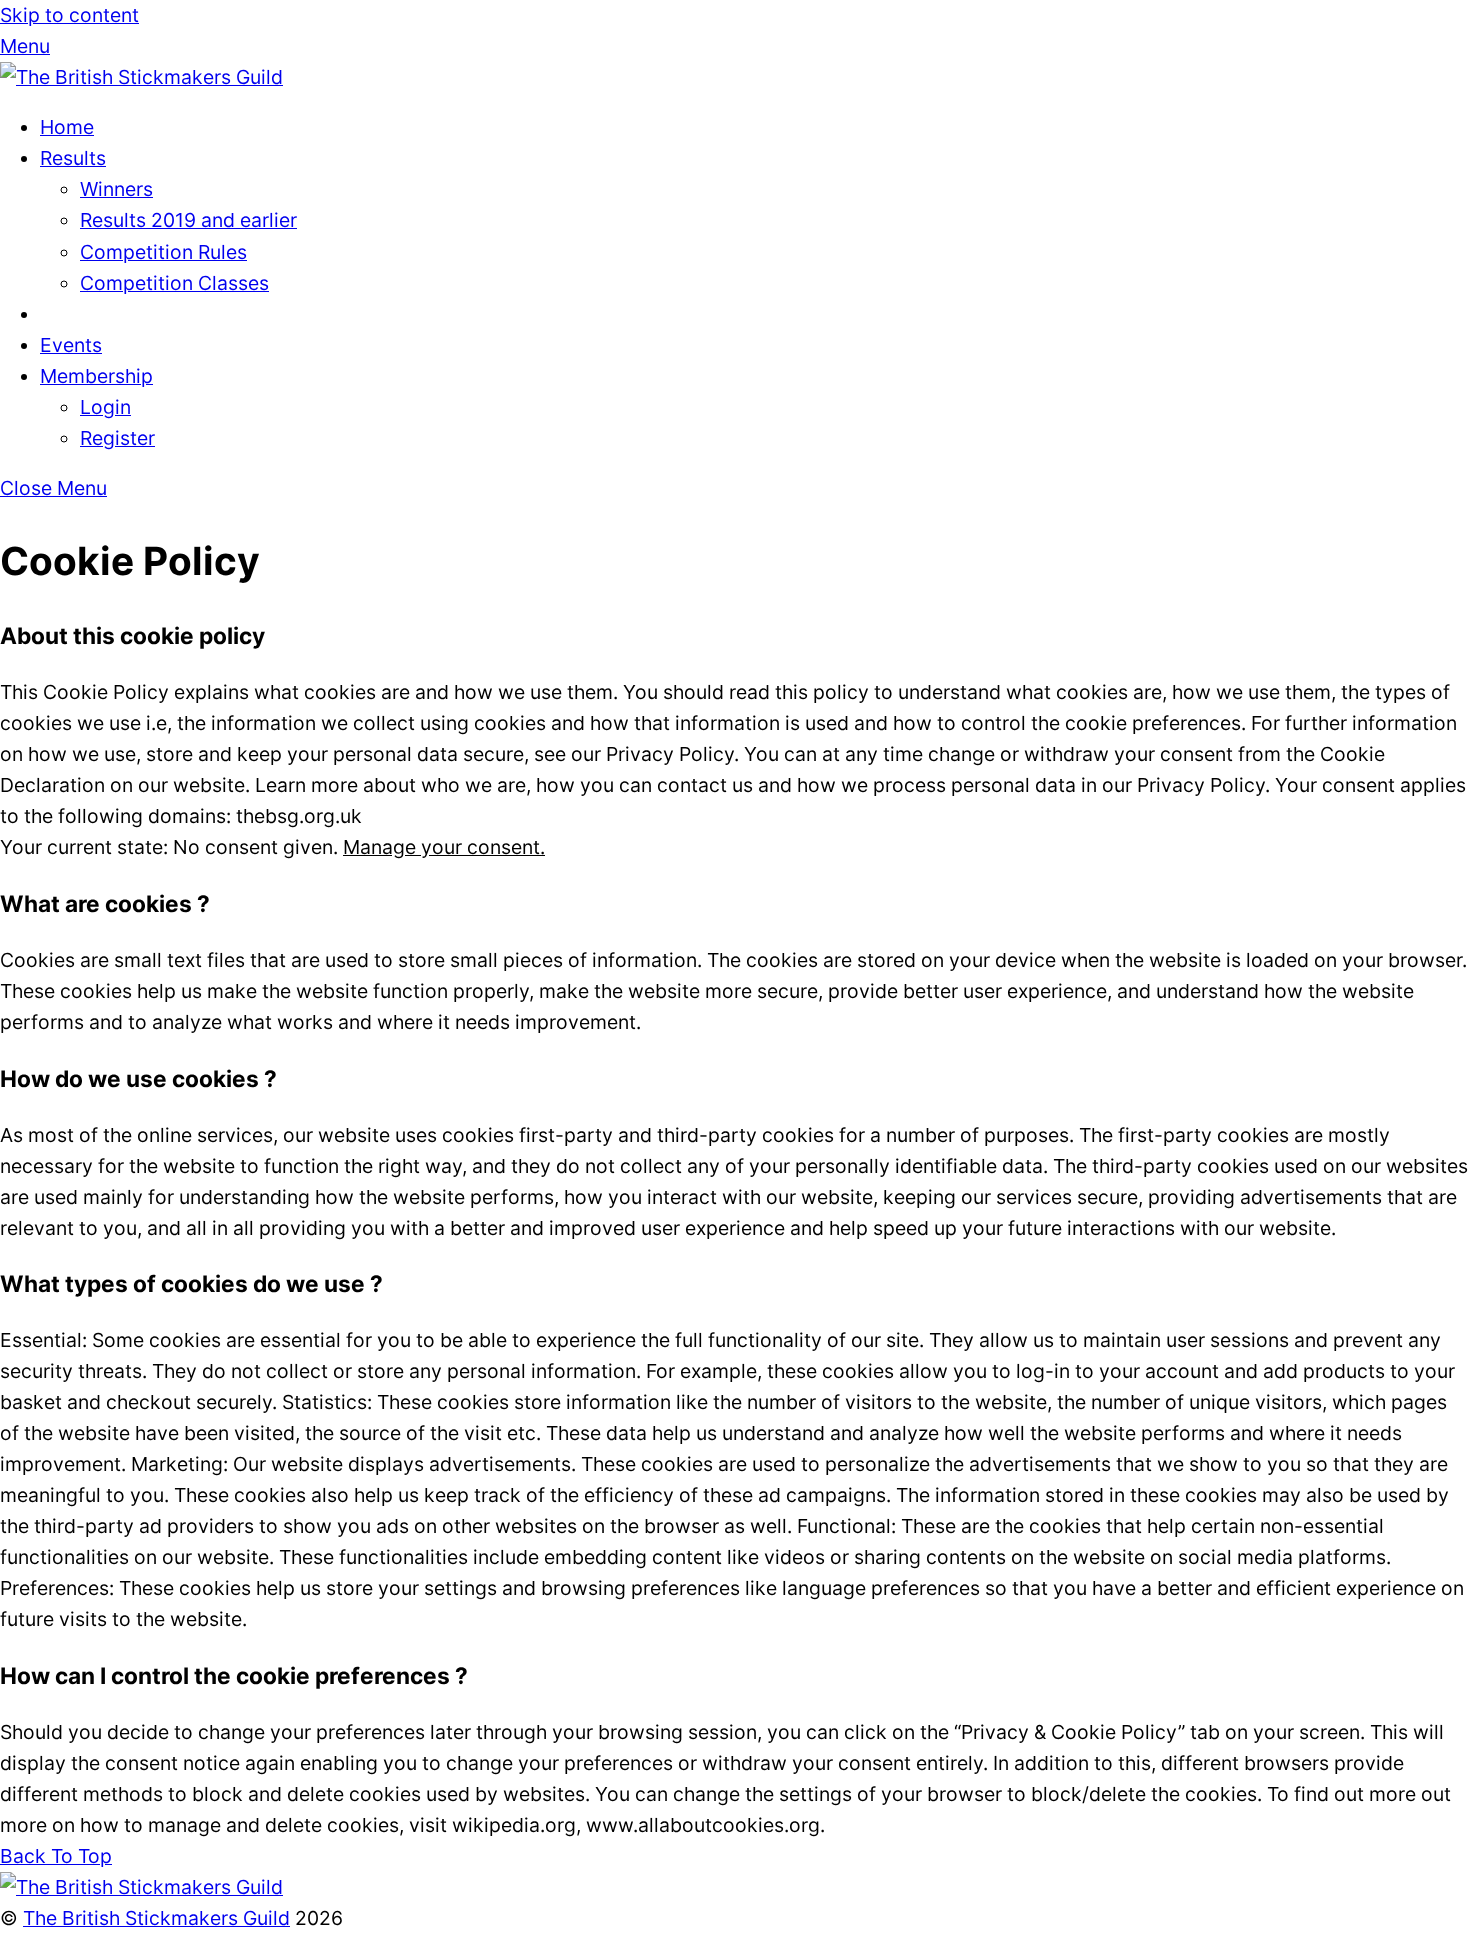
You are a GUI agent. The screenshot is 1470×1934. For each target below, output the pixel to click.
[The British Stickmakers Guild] (141, 77)
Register (117, 438)
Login (105, 407)
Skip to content (69, 15)
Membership (96, 376)
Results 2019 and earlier (188, 220)
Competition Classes (174, 283)
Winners (116, 189)
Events (71, 345)
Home (67, 127)
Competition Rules (163, 252)
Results (73, 158)
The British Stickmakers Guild (156, 1918)
